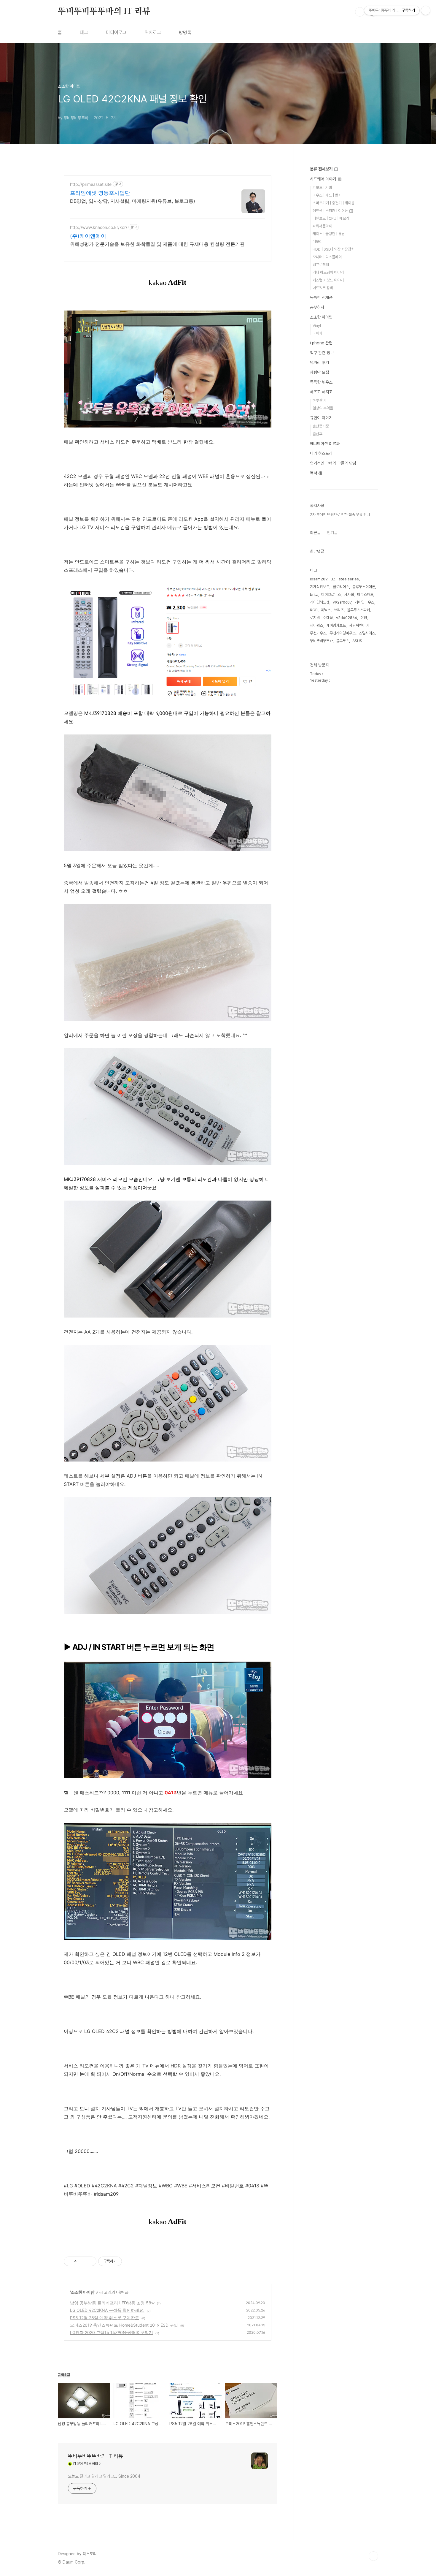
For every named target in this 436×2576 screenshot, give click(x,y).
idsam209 (319, 579)
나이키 (318, 333)
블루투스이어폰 (364, 587)
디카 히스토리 (321, 453)
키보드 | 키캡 (322, 187)
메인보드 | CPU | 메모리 (331, 218)
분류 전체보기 (322, 169)
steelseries (349, 579)
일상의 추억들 (323, 408)
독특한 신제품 (321, 297)
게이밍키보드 (336, 625)
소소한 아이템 (82, 2292)
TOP (373, 2556)
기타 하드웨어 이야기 (328, 272)
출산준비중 (321, 426)
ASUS (357, 641)
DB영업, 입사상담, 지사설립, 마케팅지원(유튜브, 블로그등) (133, 201)
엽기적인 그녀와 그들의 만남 (333, 463)
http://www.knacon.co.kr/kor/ (99, 227)
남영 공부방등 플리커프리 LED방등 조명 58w (112, 2303)
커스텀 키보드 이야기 (328, 280)
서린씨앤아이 (359, 625)
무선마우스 (318, 633)
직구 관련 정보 (322, 353)
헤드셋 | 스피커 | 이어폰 (331, 211)
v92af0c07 (342, 602)
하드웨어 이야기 (324, 179)
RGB (314, 610)
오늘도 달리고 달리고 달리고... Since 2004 (104, 2476)
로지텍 (315, 618)
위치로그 (153, 33)
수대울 (328, 618)
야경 (364, 618)
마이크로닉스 (331, 594)
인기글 (332, 533)
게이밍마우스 (365, 602)
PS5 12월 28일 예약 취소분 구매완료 (105, 2318)
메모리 (318, 242)
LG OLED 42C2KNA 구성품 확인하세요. (107, 2310)
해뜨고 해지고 (321, 392)
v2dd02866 (347, 618)
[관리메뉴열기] (426, 10)
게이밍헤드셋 (320, 602)
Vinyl (317, 326)
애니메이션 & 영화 (325, 444)
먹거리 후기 (319, 362)
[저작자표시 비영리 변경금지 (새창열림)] (130, 2261)
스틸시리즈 (367, 633)
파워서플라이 (322, 226)
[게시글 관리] (90, 2261)
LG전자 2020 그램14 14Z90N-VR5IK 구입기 (112, 2332)
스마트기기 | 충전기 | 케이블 (334, 203)
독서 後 (316, 473)
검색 (360, 12)
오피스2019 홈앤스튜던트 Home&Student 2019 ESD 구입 (124, 2325)
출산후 (318, 434)
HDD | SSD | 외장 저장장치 (334, 249)
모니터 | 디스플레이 (327, 257)
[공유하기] (82, 2261)
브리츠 (339, 610)
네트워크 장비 (323, 288)
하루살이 (319, 400)
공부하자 (317, 307)
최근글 (315, 533)
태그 (84, 33)
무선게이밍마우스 (343, 633)
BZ (333, 579)
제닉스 (326, 610)
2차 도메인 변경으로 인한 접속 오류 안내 (340, 515)
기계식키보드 (320, 587)
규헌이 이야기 (321, 418)
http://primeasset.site (91, 184)
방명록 (185, 33)
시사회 (349, 594)
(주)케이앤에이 (88, 236)
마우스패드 (365, 594)
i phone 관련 (321, 343)
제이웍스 (316, 625)
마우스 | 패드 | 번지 (327, 195)
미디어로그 (116, 33)
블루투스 (343, 641)
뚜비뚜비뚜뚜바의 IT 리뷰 (104, 12)
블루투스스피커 (358, 610)
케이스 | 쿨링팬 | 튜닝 (329, 234)
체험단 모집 (319, 372)
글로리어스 (341, 587)
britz (314, 594)
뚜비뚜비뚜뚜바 (321, 641)
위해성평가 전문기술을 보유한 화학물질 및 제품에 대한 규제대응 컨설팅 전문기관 (157, 244)
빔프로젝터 (321, 265)
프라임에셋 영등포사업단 (100, 193)
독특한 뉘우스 (321, 382)
